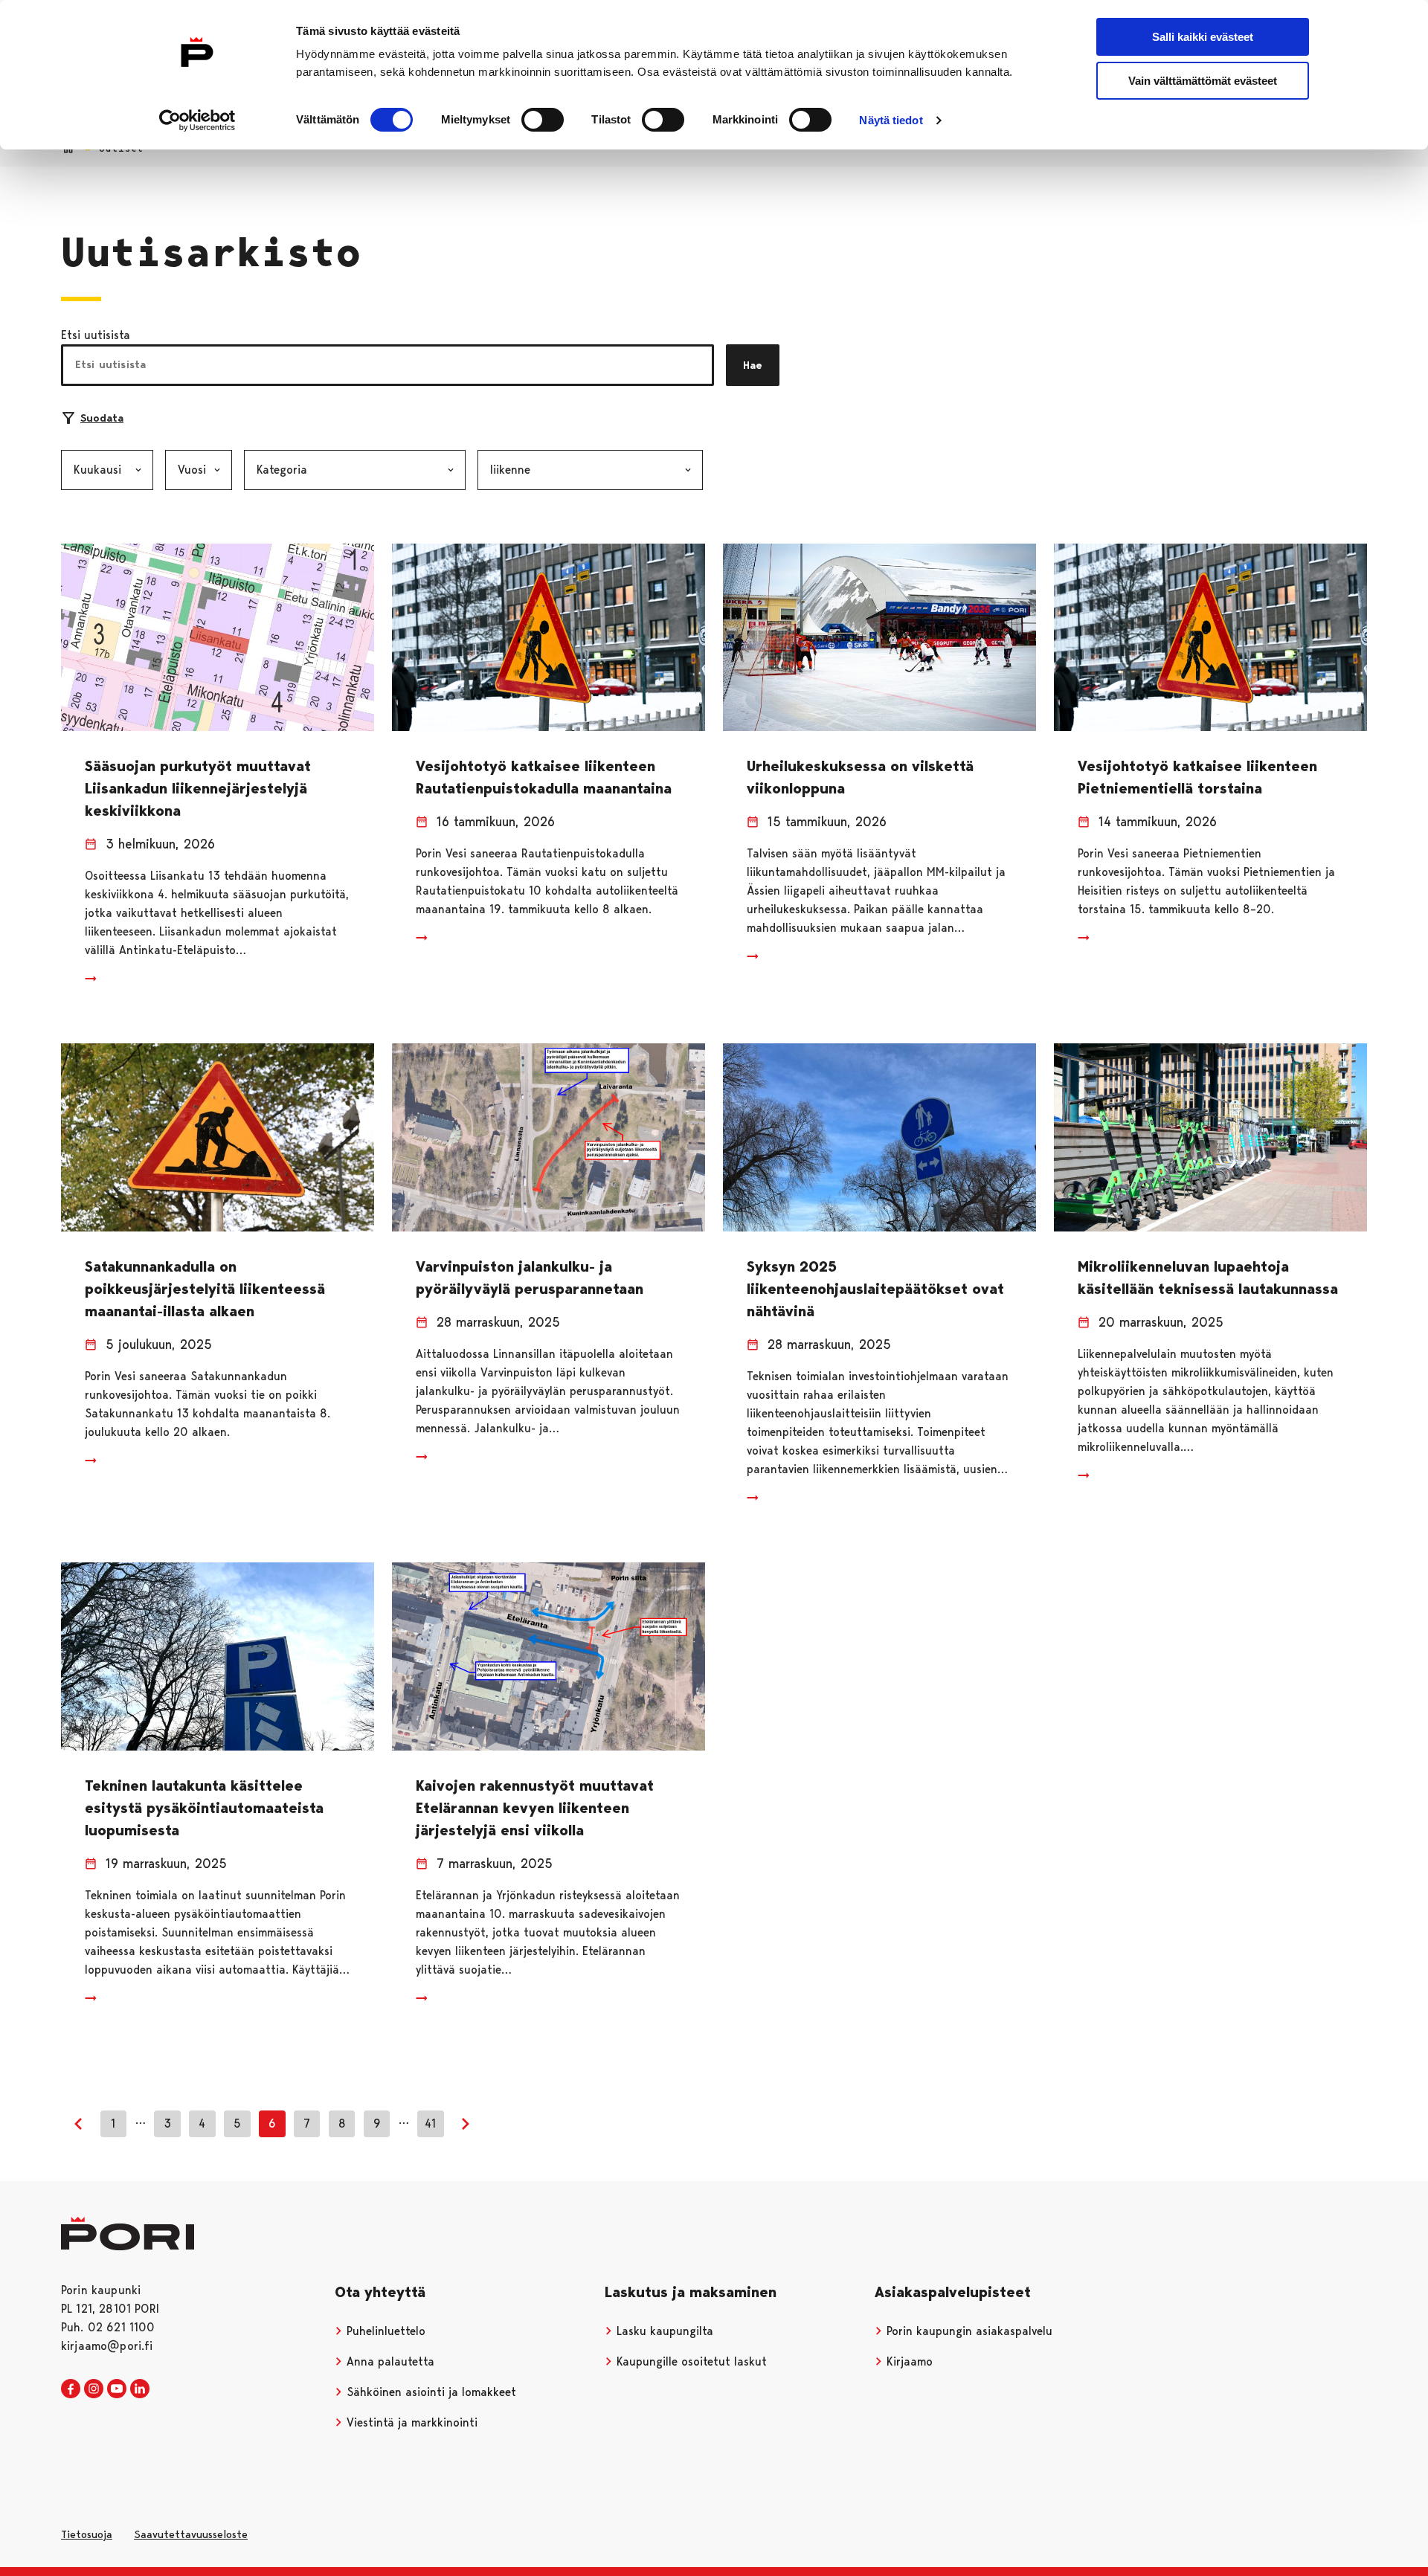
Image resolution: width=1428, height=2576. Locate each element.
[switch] (543, 120)
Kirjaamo (908, 2361)
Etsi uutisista (96, 335)
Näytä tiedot (891, 120)
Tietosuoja (87, 2534)
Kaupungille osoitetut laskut (690, 2361)
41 (430, 2123)
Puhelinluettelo (384, 2331)
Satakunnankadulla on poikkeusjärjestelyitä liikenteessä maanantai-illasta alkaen (205, 1289)
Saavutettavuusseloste (191, 2534)
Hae (753, 365)
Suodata (102, 418)
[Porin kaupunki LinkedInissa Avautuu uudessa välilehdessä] (140, 2389)
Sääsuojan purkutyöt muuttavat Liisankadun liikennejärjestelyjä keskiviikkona (198, 788)
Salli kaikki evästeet (1203, 37)
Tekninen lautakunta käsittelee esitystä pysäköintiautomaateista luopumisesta (204, 1808)
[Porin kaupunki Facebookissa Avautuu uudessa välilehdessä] (71, 2389)
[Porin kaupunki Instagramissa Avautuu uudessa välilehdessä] (94, 2389)
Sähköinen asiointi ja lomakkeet (430, 2392)
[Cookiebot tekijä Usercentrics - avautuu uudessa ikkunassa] (197, 120)
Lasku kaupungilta (663, 2331)
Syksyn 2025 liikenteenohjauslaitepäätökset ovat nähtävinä (875, 1289)
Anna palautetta (389, 2361)
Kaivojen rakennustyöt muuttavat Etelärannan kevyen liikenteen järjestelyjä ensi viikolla (535, 1808)
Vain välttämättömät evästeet (1203, 81)
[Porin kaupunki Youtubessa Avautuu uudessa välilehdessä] (117, 2389)
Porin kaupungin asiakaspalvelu (968, 2331)
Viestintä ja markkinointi (410, 2422)
